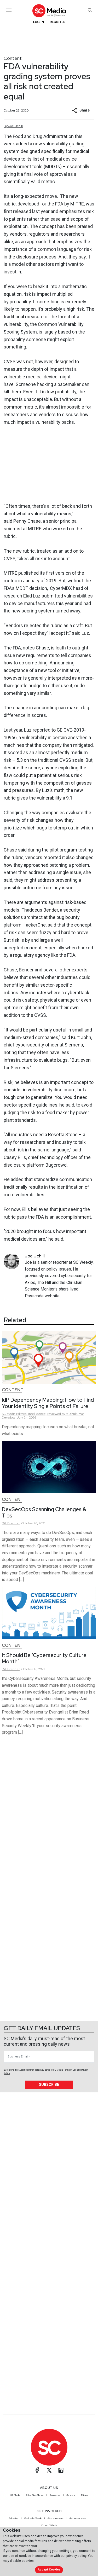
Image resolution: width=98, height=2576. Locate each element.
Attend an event (55, 2518)
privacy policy (76, 2556)
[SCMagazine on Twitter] (49, 2470)
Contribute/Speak (33, 2518)
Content (13, 58)
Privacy (84, 2495)
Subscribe (49, 2085)
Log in (39, 22)
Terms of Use (70, 2070)
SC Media (15, 2495)
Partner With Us (49, 2525)
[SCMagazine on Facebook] (37, 2470)
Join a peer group (78, 2518)
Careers (71, 2495)
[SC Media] (49, 11)
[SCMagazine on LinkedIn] (61, 2470)
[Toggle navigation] (9, 10)
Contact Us (55, 2495)
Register (57, 22)
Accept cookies (49, 2570)
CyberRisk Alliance (35, 2495)
